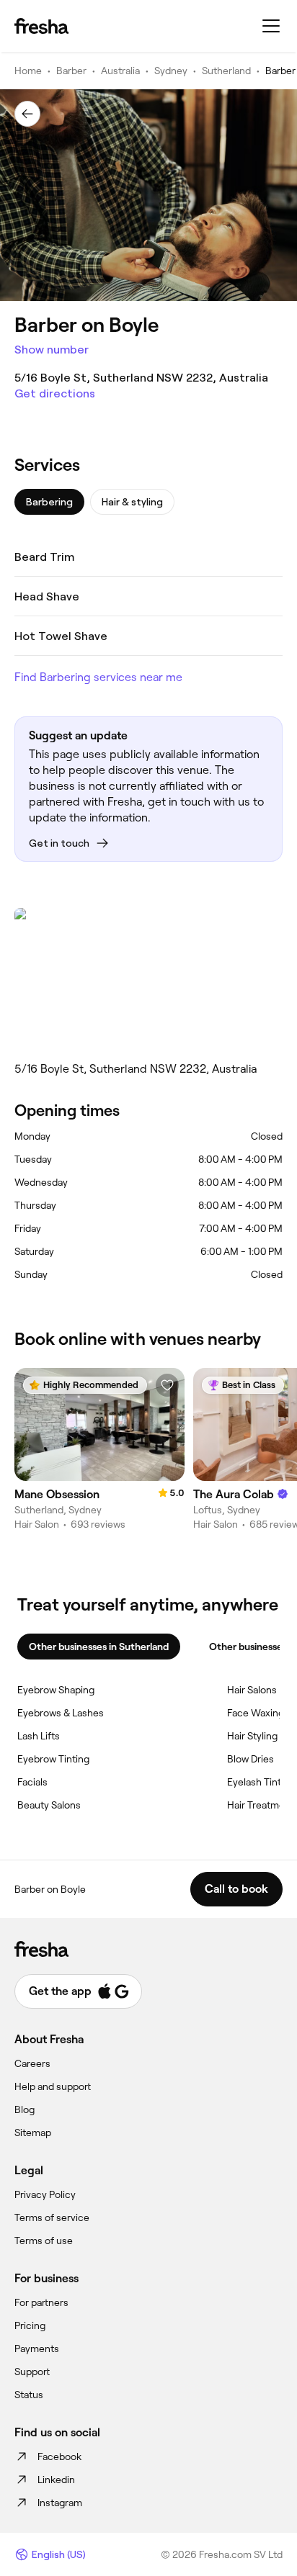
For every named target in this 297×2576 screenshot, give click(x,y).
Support (32, 2372)
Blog (25, 2109)
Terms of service (52, 2217)
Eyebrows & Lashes (61, 1713)
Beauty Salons (49, 1805)
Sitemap (33, 2133)
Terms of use (44, 2241)
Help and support (53, 2086)
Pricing (30, 2325)
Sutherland (226, 71)
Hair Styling (252, 1736)
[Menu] (271, 26)
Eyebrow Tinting (53, 1759)
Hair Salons (252, 1690)
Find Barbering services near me (98, 677)
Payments (37, 2348)
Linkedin (56, 2480)
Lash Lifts (39, 1736)
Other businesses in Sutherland (99, 1647)
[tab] (49, 502)
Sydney (171, 71)
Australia (120, 71)
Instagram (60, 2503)
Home (28, 71)
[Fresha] (41, 26)
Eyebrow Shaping (56, 1690)
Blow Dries (251, 1759)
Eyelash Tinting (261, 1782)
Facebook (59, 2456)
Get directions (55, 393)
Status (29, 2395)
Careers (32, 2063)
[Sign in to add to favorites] (167, 1385)
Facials (32, 1782)
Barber (71, 71)
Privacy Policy (45, 2194)
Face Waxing (256, 1713)
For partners (41, 2302)
